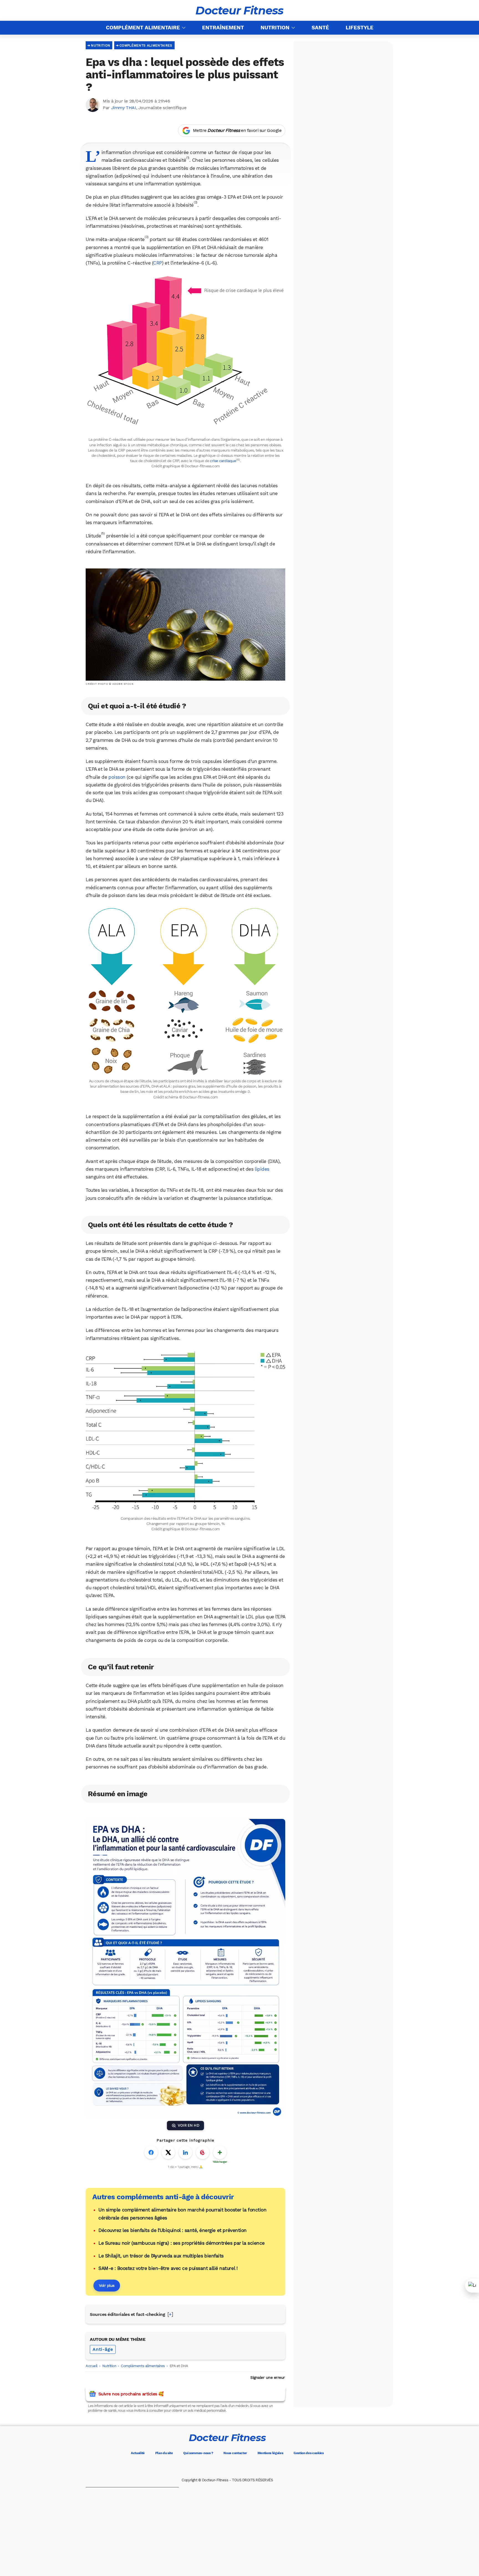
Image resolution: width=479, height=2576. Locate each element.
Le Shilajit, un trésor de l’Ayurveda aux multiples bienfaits (161, 2256)
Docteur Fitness (239, 11)
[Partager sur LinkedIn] (185, 2152)
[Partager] (472, 2286)
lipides (262, 1169)
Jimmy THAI (124, 108)
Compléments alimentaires (146, 45)
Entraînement (223, 28)
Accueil (92, 2366)
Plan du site (164, 2453)
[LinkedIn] (251, 2467)
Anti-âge (103, 2349)
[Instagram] (235, 2467)
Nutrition (275, 28)
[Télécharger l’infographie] (220, 2152)
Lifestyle (360, 28)
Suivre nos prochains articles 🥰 (131, 2394)
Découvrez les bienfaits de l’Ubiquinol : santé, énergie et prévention (173, 2230)
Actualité (138, 2453)
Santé (320, 28)
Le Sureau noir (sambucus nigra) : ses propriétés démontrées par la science (182, 2243)
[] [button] (170, 2314)
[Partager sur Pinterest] (203, 2152)
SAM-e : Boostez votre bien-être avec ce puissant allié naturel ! (168, 2268)
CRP (157, 263)
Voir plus (107, 2285)
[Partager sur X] (168, 2152)
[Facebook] (204, 2467)
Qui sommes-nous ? (198, 2453)
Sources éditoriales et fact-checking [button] (127, 2314)
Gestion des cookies (309, 2453)
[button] (188, 160)
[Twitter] (220, 2467)
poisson (117, 777)
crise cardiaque (223, 461)
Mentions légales (270, 2453)
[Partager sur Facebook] (151, 2152)
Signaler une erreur (268, 2377)
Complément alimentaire (143, 28)
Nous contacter (235, 2453)
